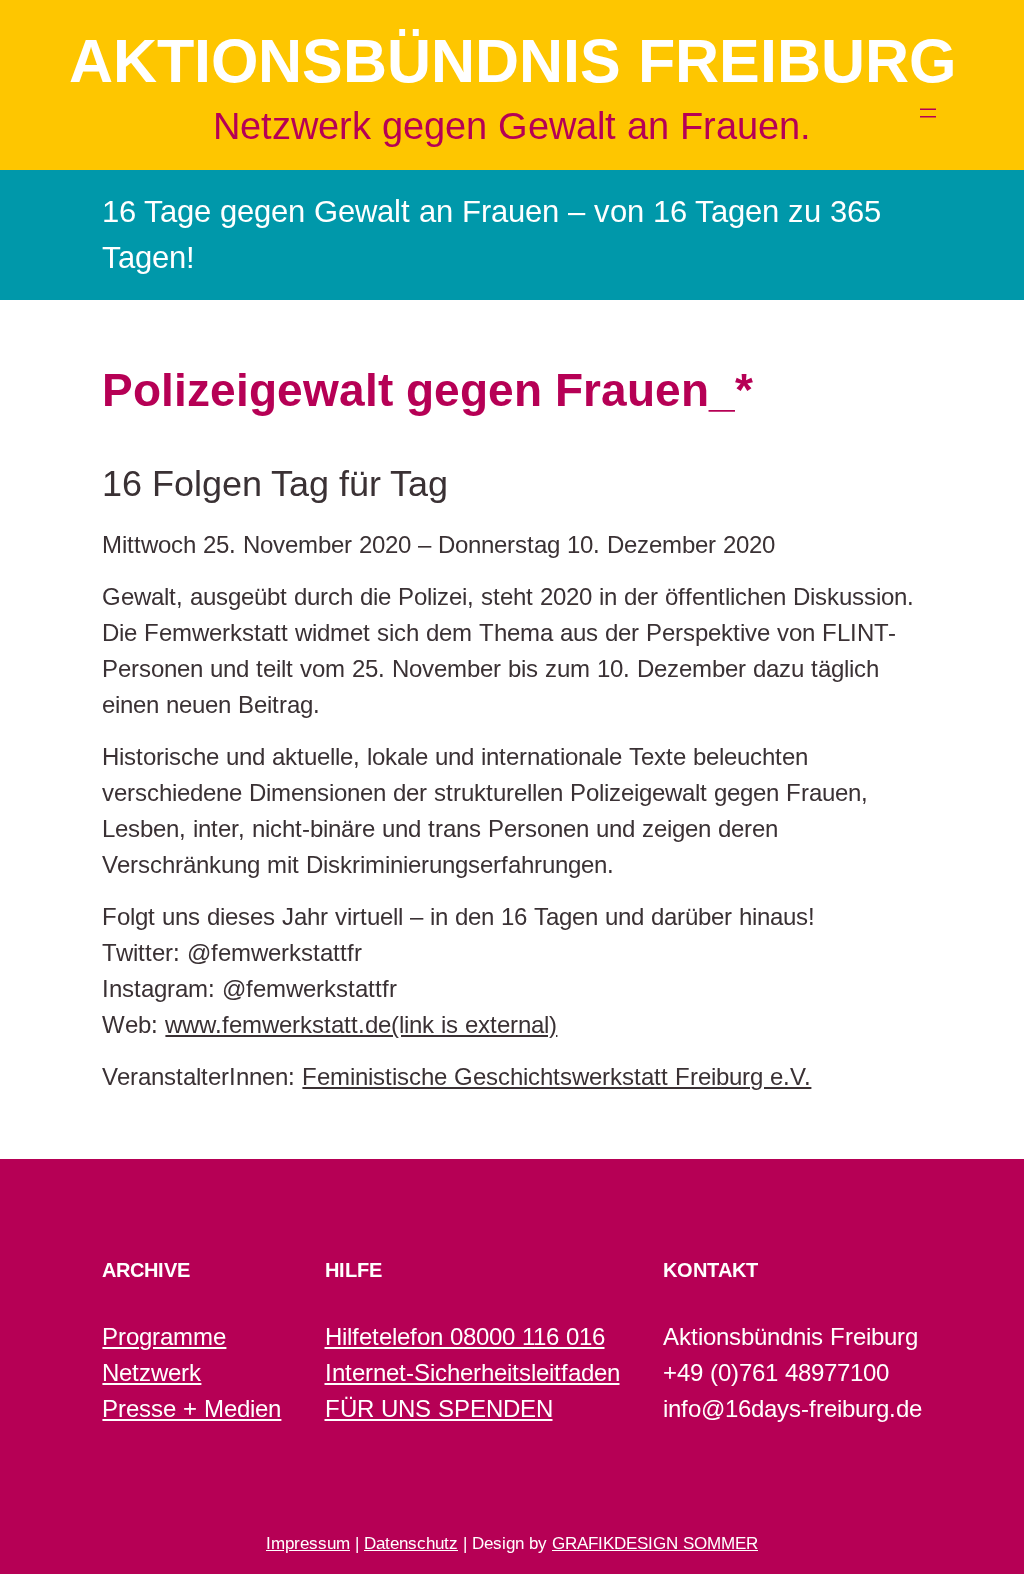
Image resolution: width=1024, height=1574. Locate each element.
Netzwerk (151, 1372)
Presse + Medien (191, 1408)
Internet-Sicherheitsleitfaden (472, 1372)
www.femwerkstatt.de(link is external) (361, 1024)
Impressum (308, 1543)
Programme (164, 1336)
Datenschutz (411, 1543)
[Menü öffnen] (928, 113)
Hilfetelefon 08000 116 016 (465, 1336)
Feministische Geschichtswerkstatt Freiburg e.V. (556, 1076)
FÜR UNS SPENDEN (439, 1408)
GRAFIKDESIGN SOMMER (655, 1543)
